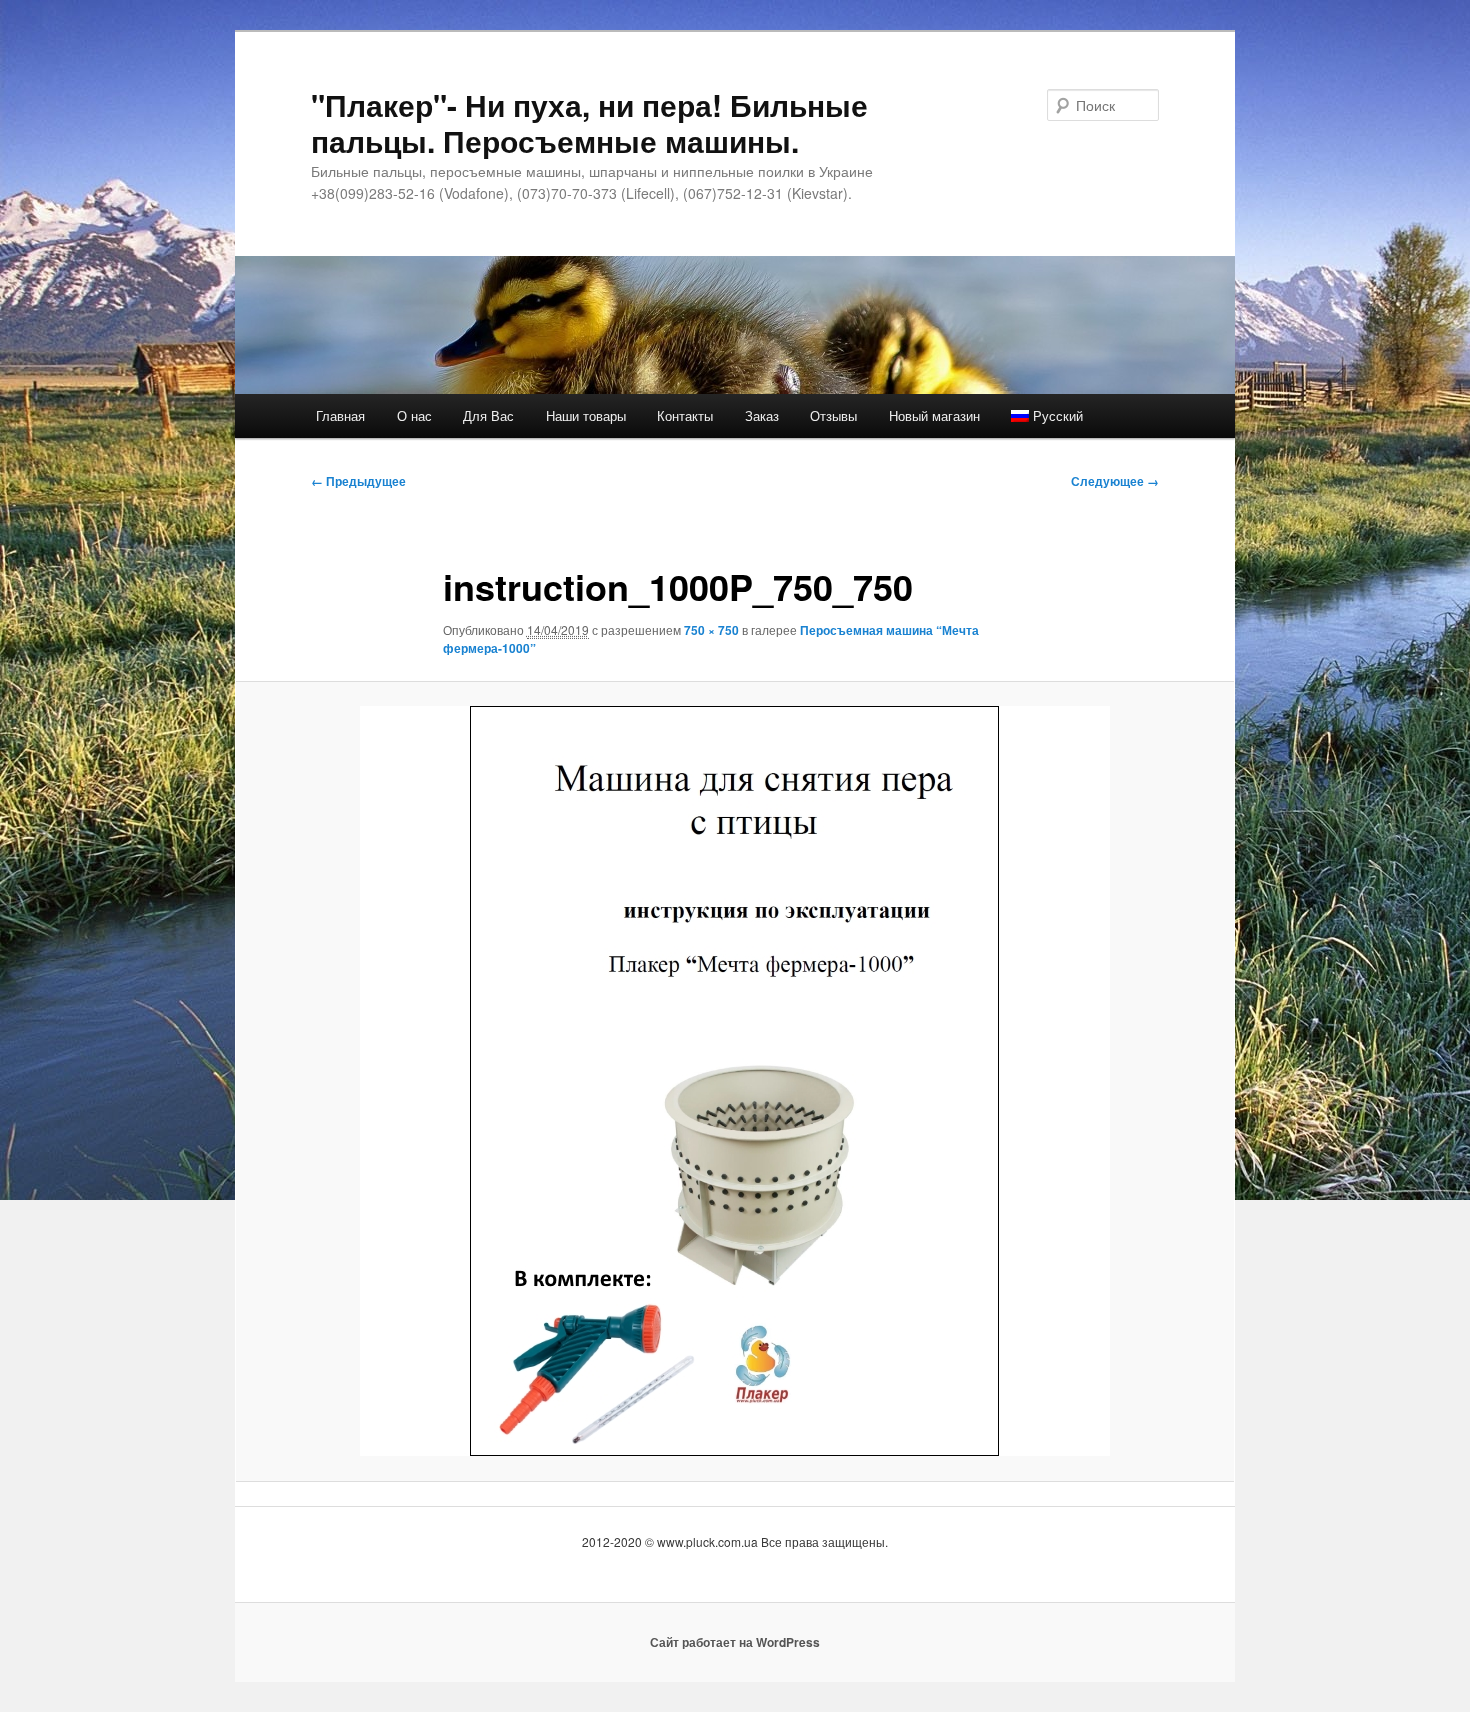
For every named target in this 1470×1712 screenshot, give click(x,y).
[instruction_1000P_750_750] (735, 1081)
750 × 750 (711, 630)
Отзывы (833, 415)
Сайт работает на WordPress (735, 1642)
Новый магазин (934, 415)
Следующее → (1115, 481)
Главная (340, 415)
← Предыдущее (358, 481)
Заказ (762, 415)
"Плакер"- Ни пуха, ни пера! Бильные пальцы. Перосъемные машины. (589, 122)
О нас (414, 415)
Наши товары (586, 415)
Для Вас (488, 415)
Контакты (685, 415)
